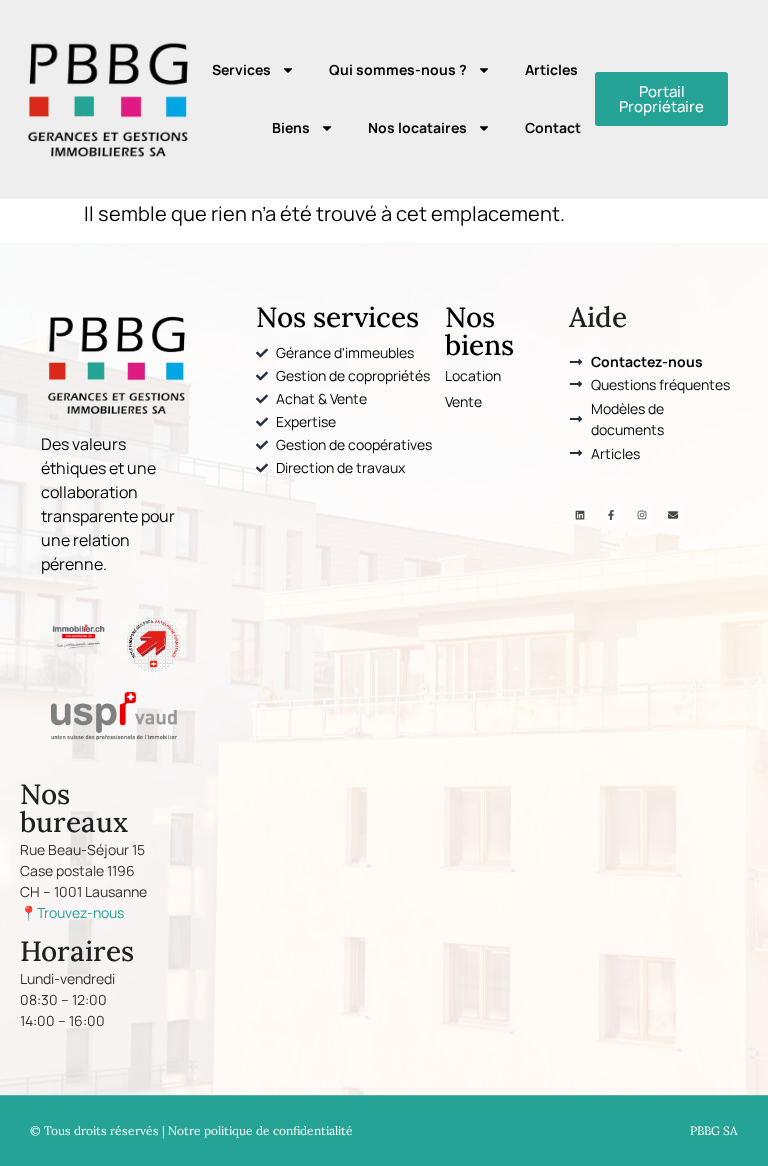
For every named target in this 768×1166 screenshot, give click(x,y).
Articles (551, 69)
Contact (553, 127)
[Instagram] (642, 515)
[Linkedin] (580, 515)
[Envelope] (673, 515)
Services (241, 69)
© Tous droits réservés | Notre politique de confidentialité (191, 1130)
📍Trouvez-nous (72, 912)
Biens (291, 127)
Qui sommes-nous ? (398, 69)
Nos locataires (417, 127)
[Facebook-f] (611, 515)
